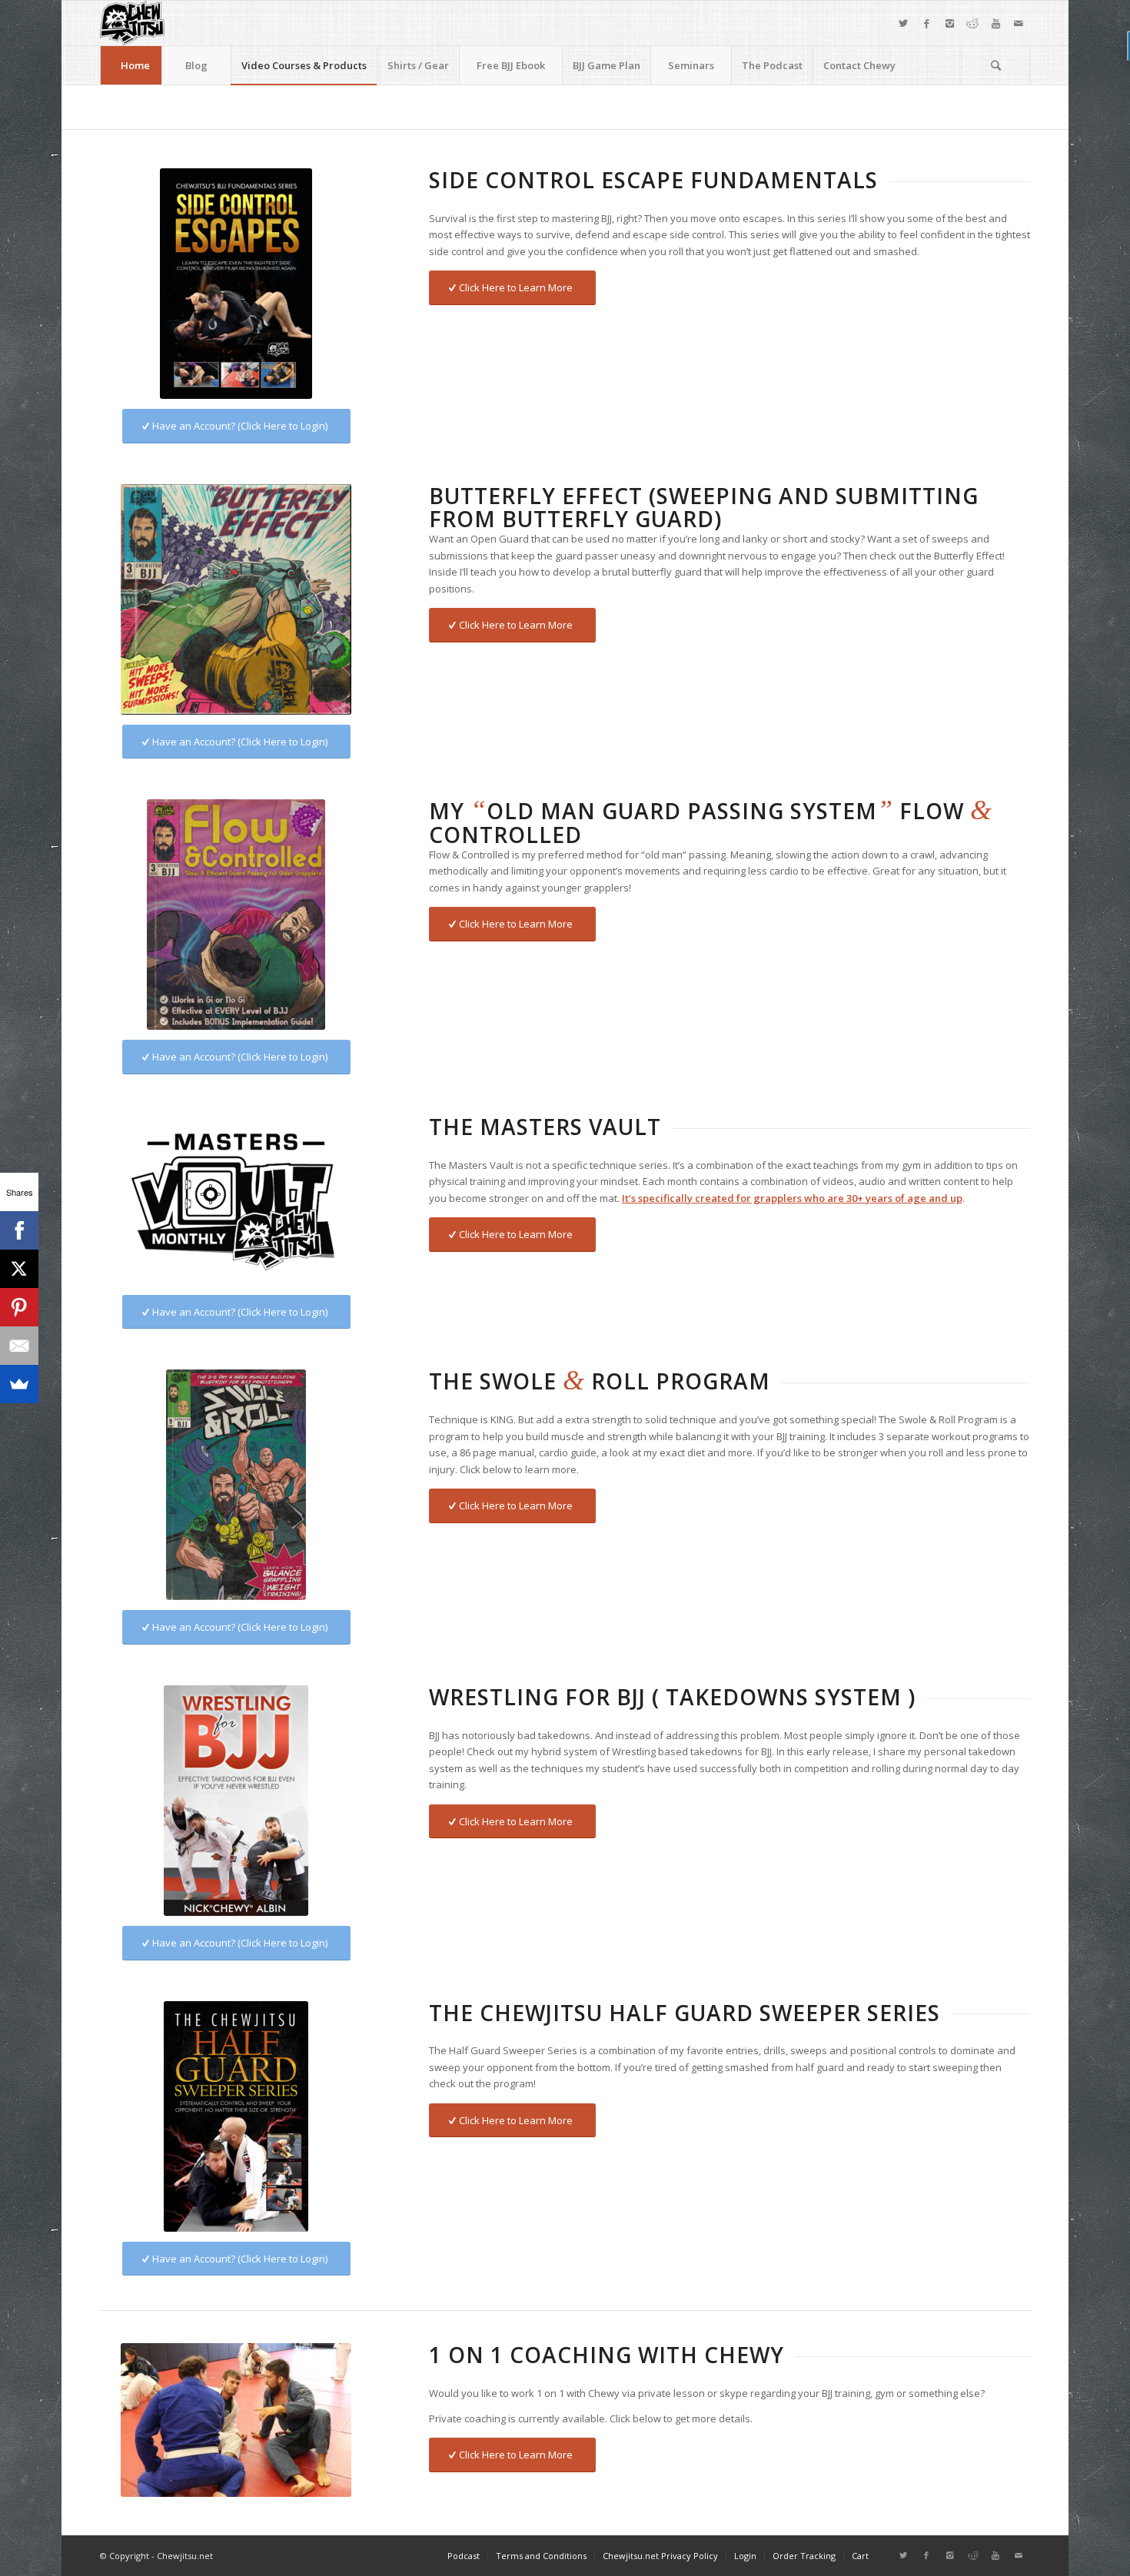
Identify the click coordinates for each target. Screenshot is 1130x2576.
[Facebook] (926, 23)
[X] (19, 1269)
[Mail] (1019, 23)
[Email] (19, 1346)
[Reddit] (972, 23)
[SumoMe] (19, 1384)
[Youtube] (995, 23)
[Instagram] (949, 23)
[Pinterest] (19, 1307)
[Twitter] (903, 23)
